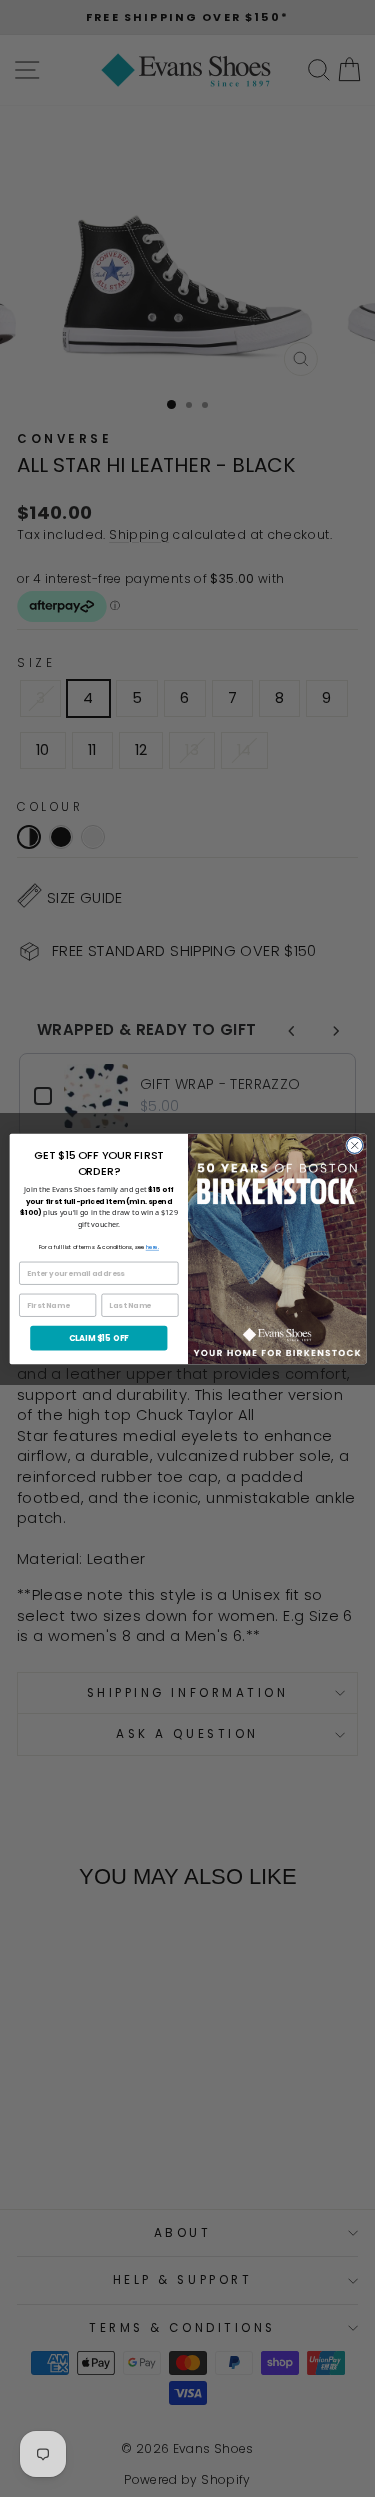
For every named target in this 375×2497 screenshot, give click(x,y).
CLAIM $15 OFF (98, 1337)
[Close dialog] (354, 1145)
